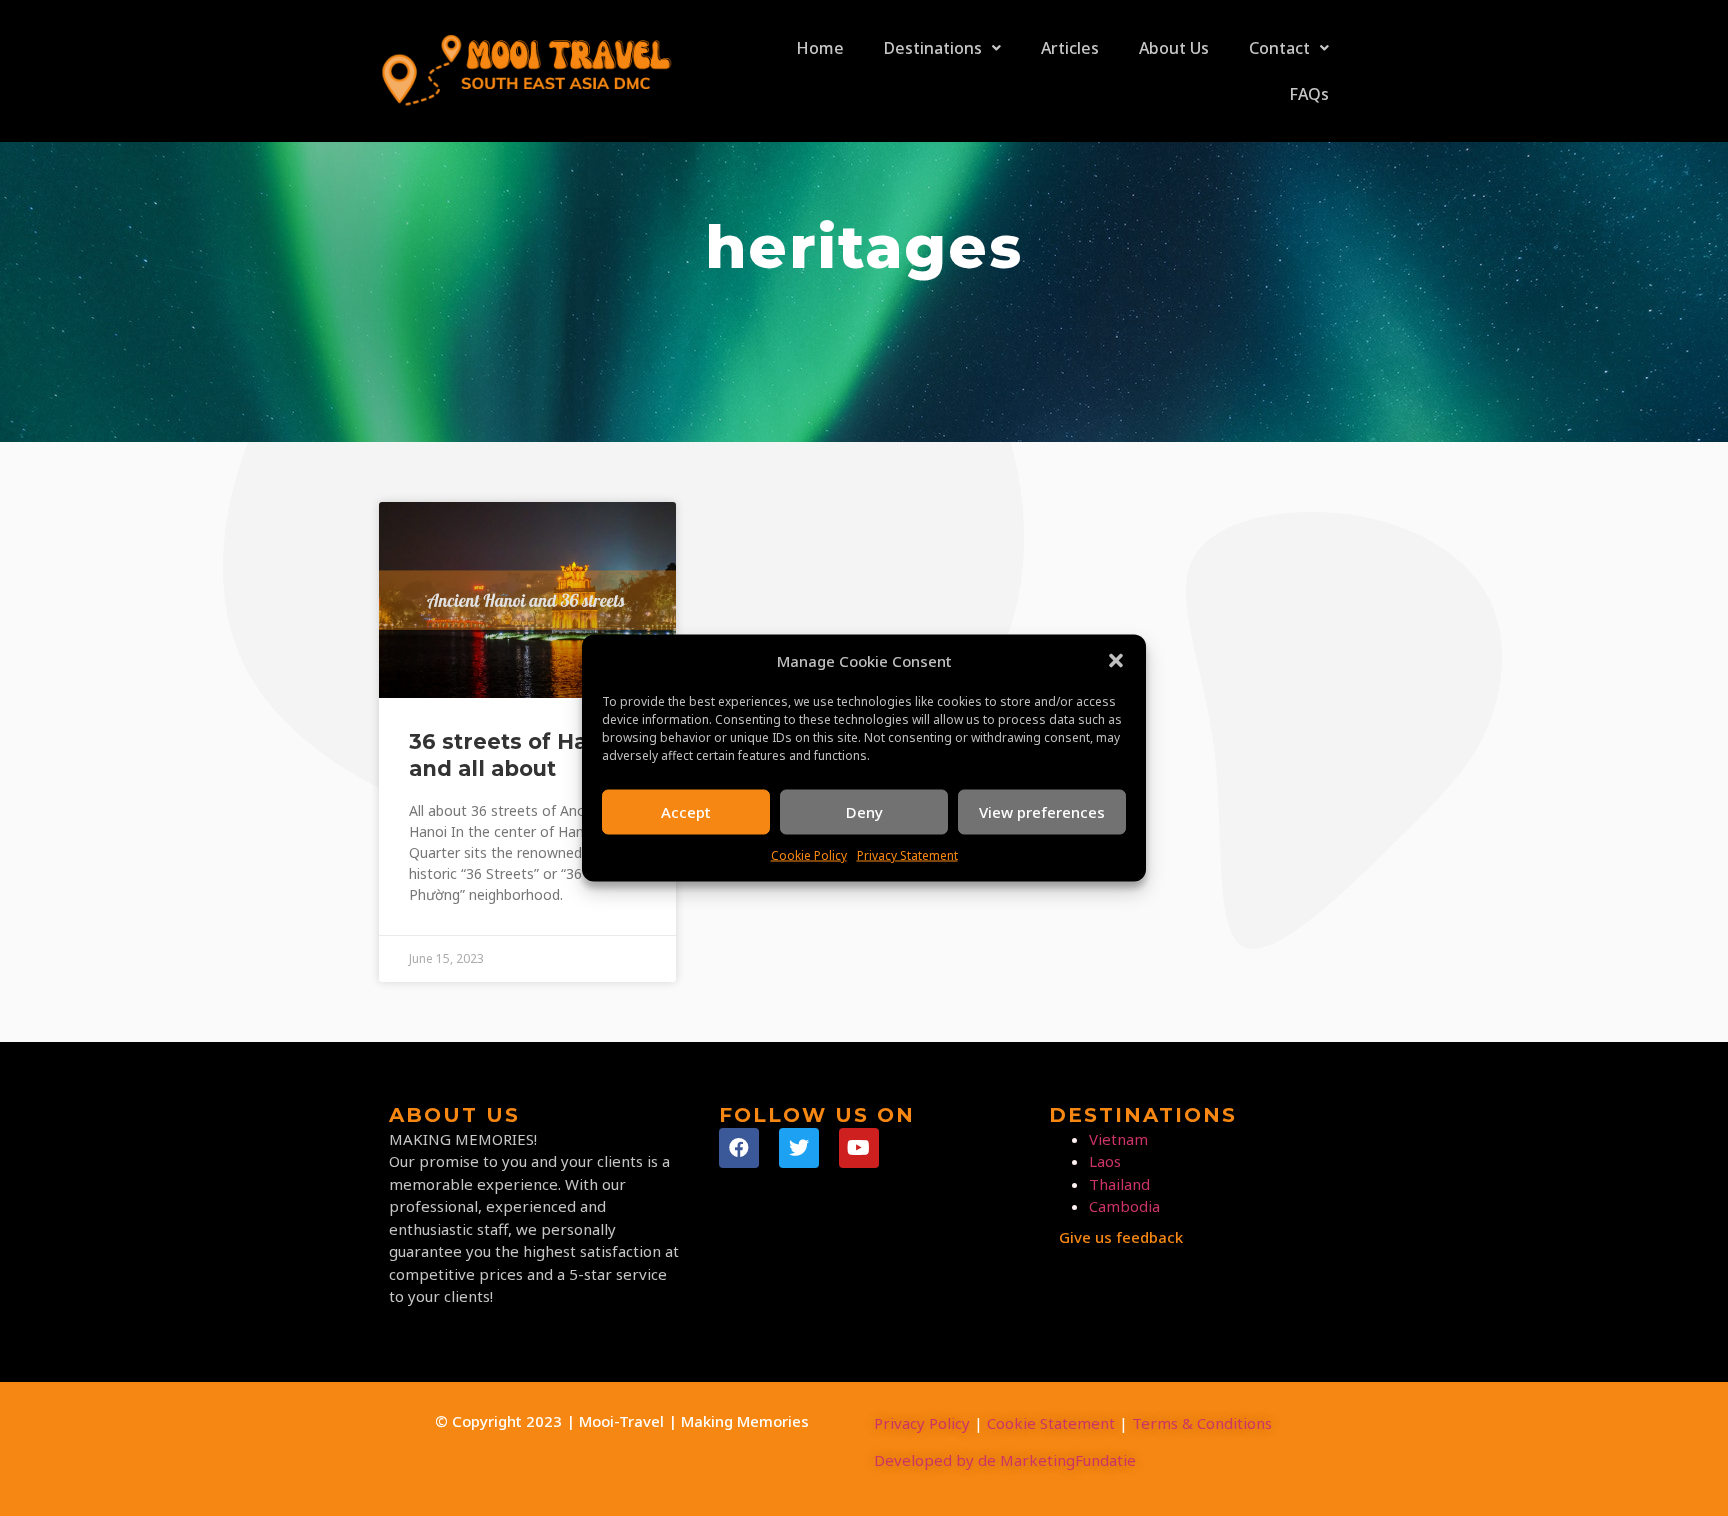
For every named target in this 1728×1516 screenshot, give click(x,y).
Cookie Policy (809, 854)
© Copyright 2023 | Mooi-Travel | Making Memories (622, 1421)
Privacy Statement (907, 854)
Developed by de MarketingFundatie (1005, 1460)
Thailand (1119, 1184)
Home (820, 48)
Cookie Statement (1051, 1423)
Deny (864, 812)
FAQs (1309, 94)
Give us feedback (1121, 1237)
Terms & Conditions (1202, 1423)
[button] (1116, 661)
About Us (1174, 48)
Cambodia (1124, 1206)
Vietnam (1118, 1139)
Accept (686, 812)
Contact (1279, 48)
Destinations (933, 48)
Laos (1105, 1161)
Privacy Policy (922, 1423)
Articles (1070, 48)
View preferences (1042, 812)
